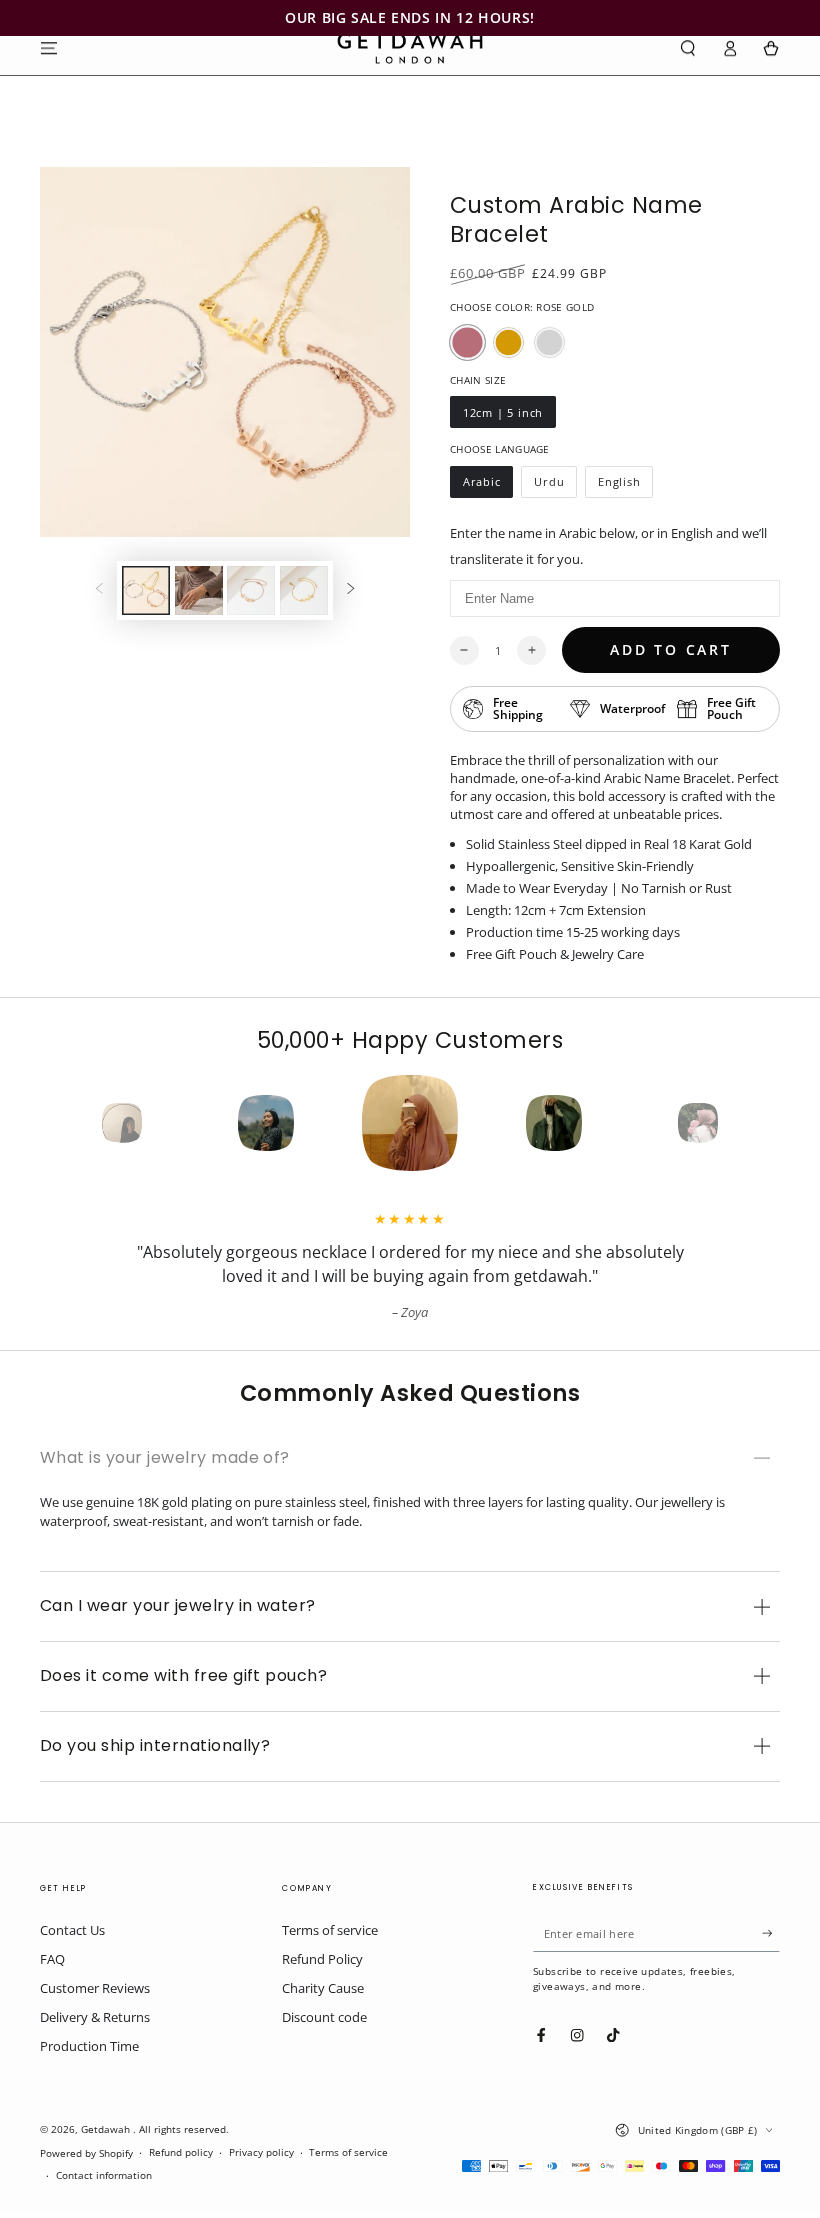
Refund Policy (322, 1959)
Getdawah (107, 2129)
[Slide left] (99, 590)
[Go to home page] (410, 48)
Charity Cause (323, 1988)
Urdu (555, 486)
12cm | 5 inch (502, 416)
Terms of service (330, 1930)
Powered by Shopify (86, 2153)
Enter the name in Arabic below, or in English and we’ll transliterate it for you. (608, 546)
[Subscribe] (771, 1933)
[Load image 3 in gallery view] (251, 590)
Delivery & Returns (95, 2017)
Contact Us (72, 1930)
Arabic (487, 486)
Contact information (104, 2175)
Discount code (324, 2017)
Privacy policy (261, 2152)
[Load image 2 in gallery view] (199, 590)
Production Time (89, 2046)
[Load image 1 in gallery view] (146, 590)
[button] (688, 47)
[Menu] (49, 47)
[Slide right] (350, 590)
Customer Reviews (95, 1988)
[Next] (734, 1123)
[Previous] (86, 1123)
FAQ (52, 1959)
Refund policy (181, 2152)
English (625, 486)
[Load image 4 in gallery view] (304, 590)
